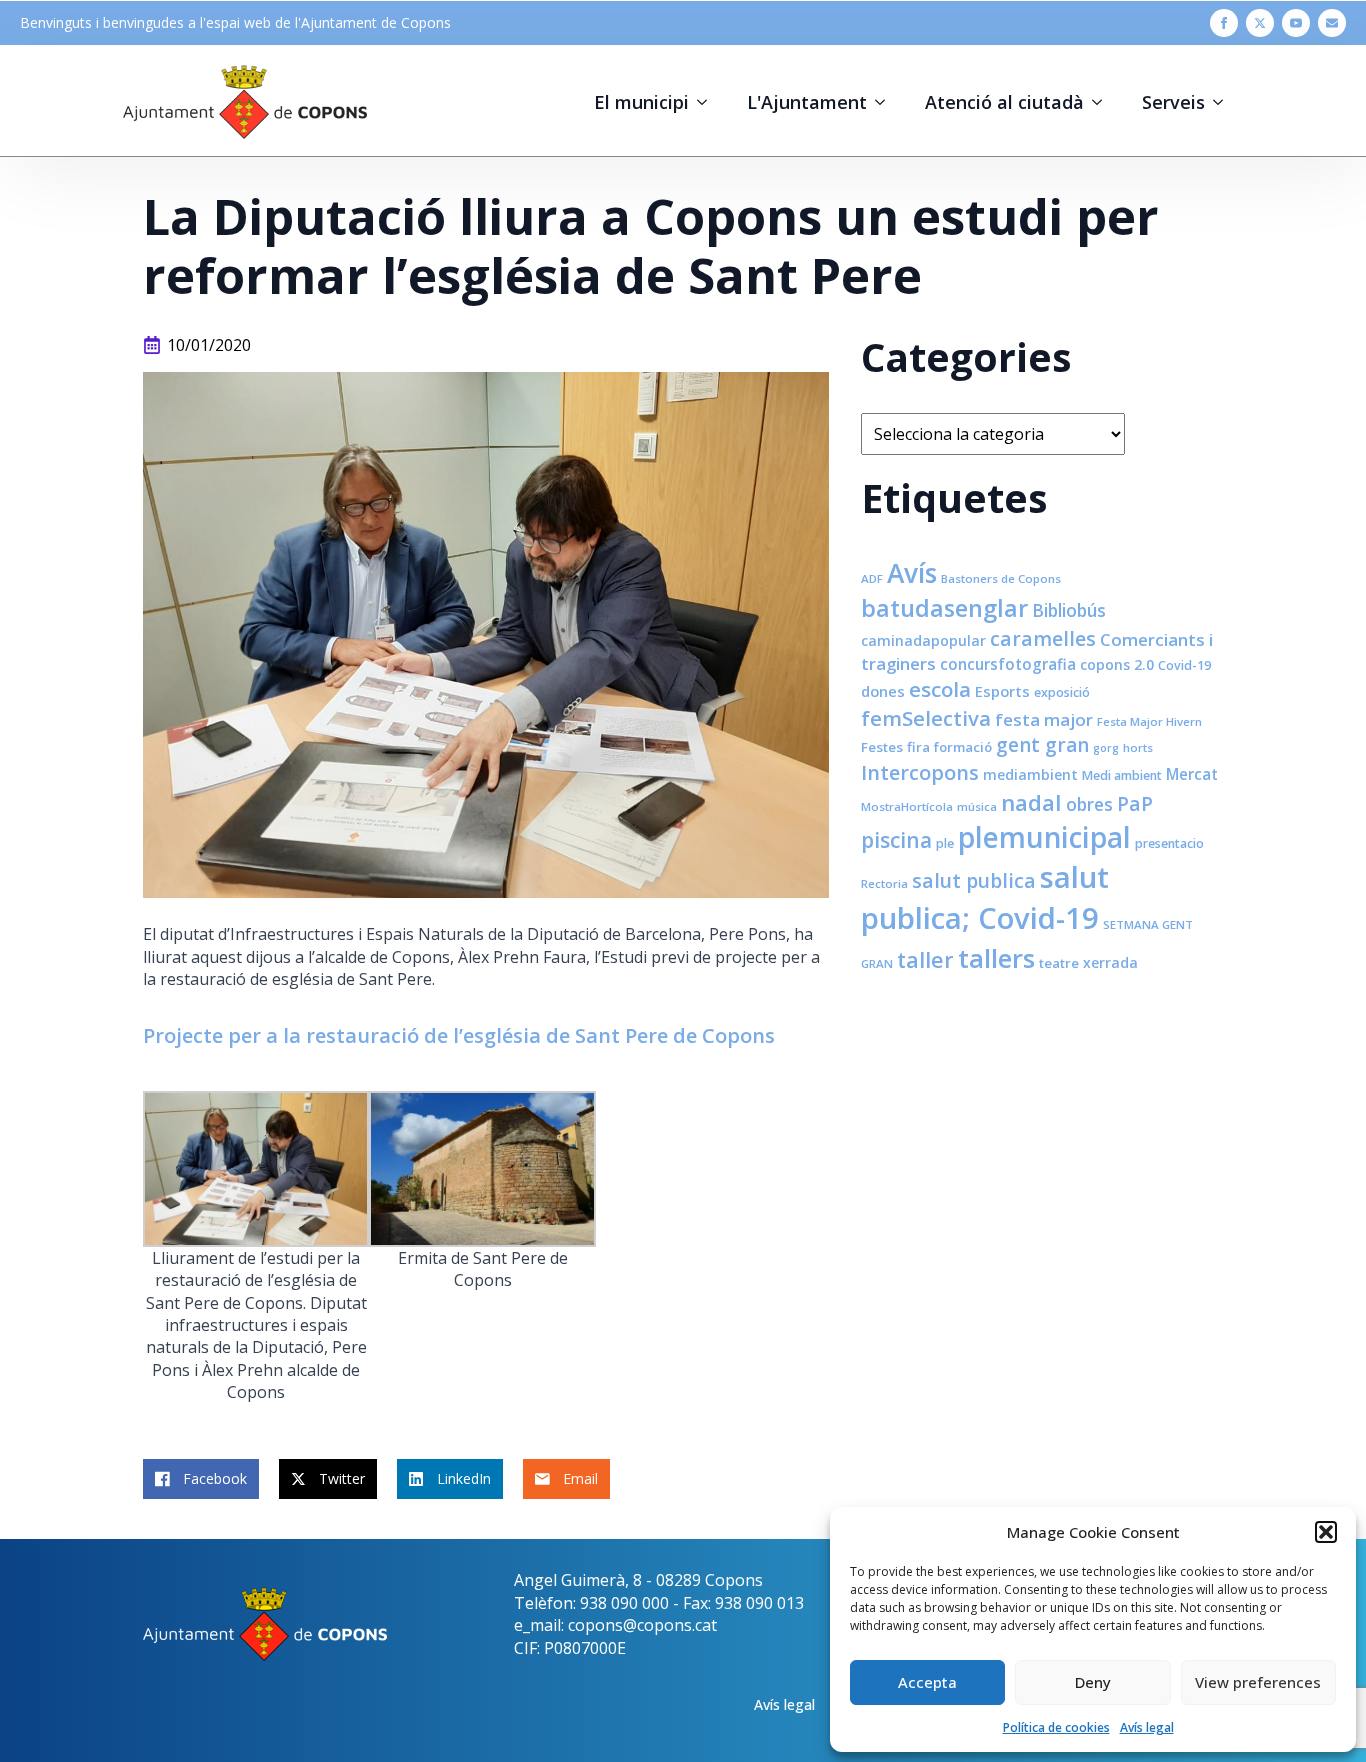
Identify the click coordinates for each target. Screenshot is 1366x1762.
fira (918, 747)
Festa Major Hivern (1149, 721)
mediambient (1030, 774)
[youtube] (1296, 23)
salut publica (974, 880)
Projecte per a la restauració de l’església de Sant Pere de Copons (459, 1035)
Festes (882, 747)
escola (940, 689)
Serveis (1173, 102)
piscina (896, 840)
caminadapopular (923, 640)
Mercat (1192, 774)
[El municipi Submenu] (708, 102)
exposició (1062, 692)
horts (1138, 747)
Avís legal (1147, 1727)
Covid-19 (1184, 665)
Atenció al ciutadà (1004, 102)
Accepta (927, 1682)
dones (883, 691)
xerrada (1110, 962)
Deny (1093, 1682)
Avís (912, 573)
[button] (1326, 1532)
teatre (1059, 963)
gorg (1106, 748)
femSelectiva (926, 718)
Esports (1002, 691)
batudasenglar (944, 608)
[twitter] (1260, 23)
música (977, 806)
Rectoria (884, 883)
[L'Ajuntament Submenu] (886, 102)
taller (925, 959)
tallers (996, 958)
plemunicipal (1044, 837)
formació (963, 747)
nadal (1031, 802)
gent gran (1042, 745)
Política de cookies (1056, 1727)
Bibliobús (1069, 610)
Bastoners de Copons (1001, 578)
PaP (1135, 803)
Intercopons (920, 772)
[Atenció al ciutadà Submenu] (1103, 102)
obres (1089, 804)
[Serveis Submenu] (1224, 102)
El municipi (641, 102)
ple (945, 843)
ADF (872, 578)
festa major (1044, 719)
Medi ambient (1122, 775)
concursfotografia (1008, 664)
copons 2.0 (1117, 664)
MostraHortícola (907, 806)
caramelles (1043, 638)
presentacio (1169, 843)
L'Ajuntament (807, 102)
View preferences (1258, 1682)
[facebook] (1224, 23)
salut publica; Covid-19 (985, 897)
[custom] (1332, 23)
